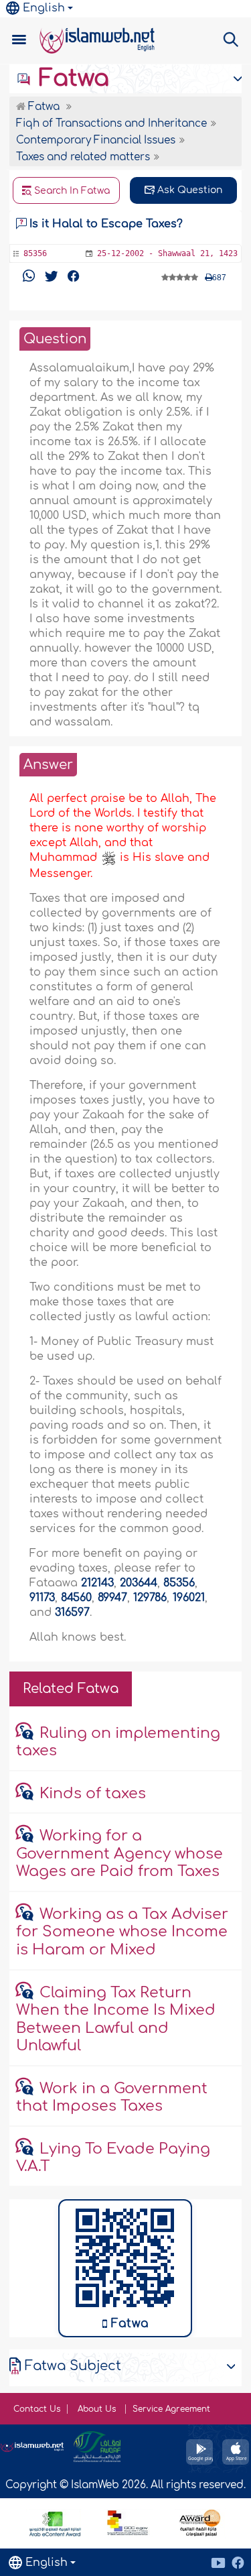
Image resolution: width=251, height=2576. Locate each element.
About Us (98, 2409)
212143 (97, 1583)
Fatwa (71, 78)
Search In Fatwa (71, 191)
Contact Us (37, 2409)
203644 (139, 1583)
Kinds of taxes (93, 1794)
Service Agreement (171, 2409)
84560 (76, 1598)
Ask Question (188, 190)
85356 (179, 1583)
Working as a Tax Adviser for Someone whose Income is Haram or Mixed (122, 1932)
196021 (189, 1598)
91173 (42, 1598)
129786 (150, 1598)
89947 (112, 1598)
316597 (72, 1613)
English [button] (44, 8)
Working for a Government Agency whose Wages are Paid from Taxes (119, 1854)
